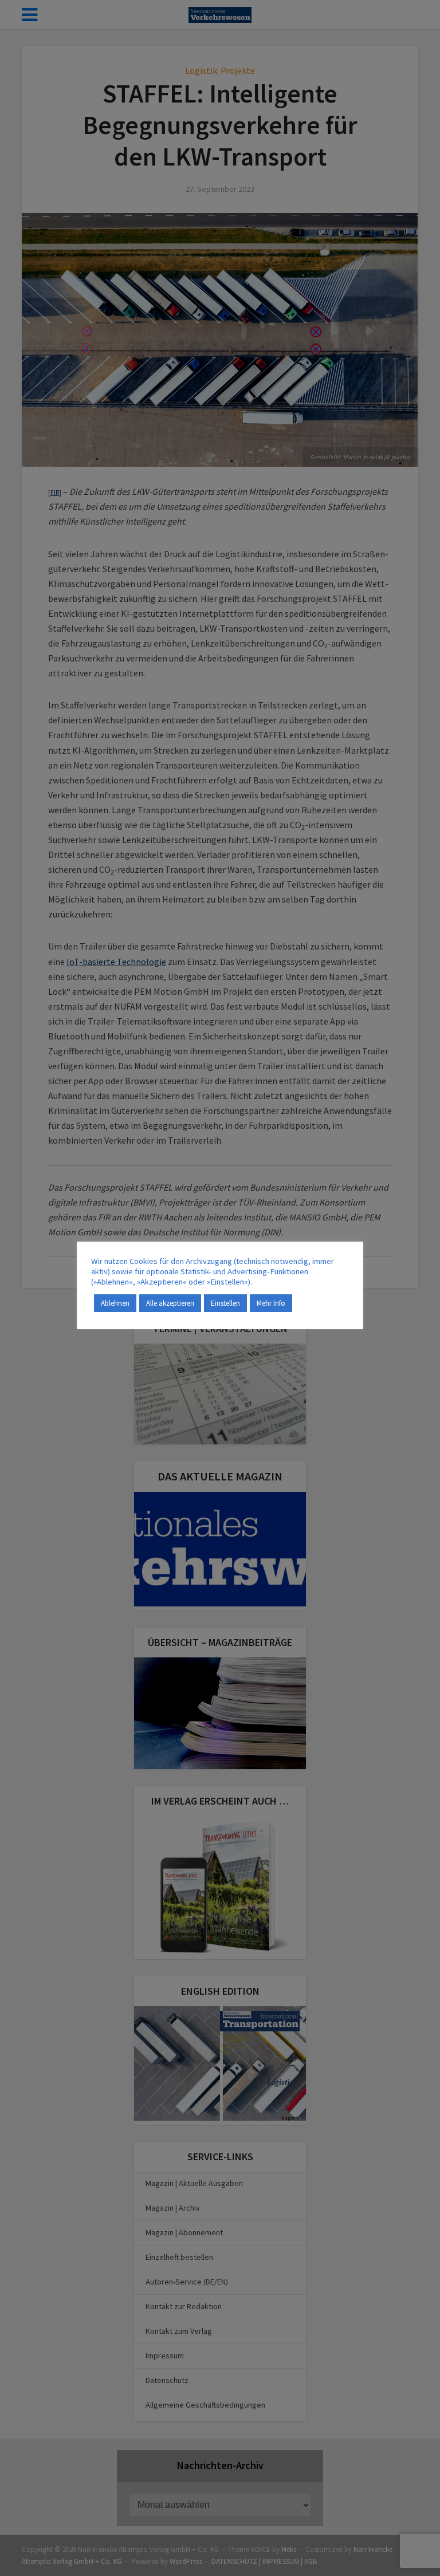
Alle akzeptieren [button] (170, 1303)
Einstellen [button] (225, 1303)
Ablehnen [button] (115, 1303)
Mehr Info (271, 1303)
